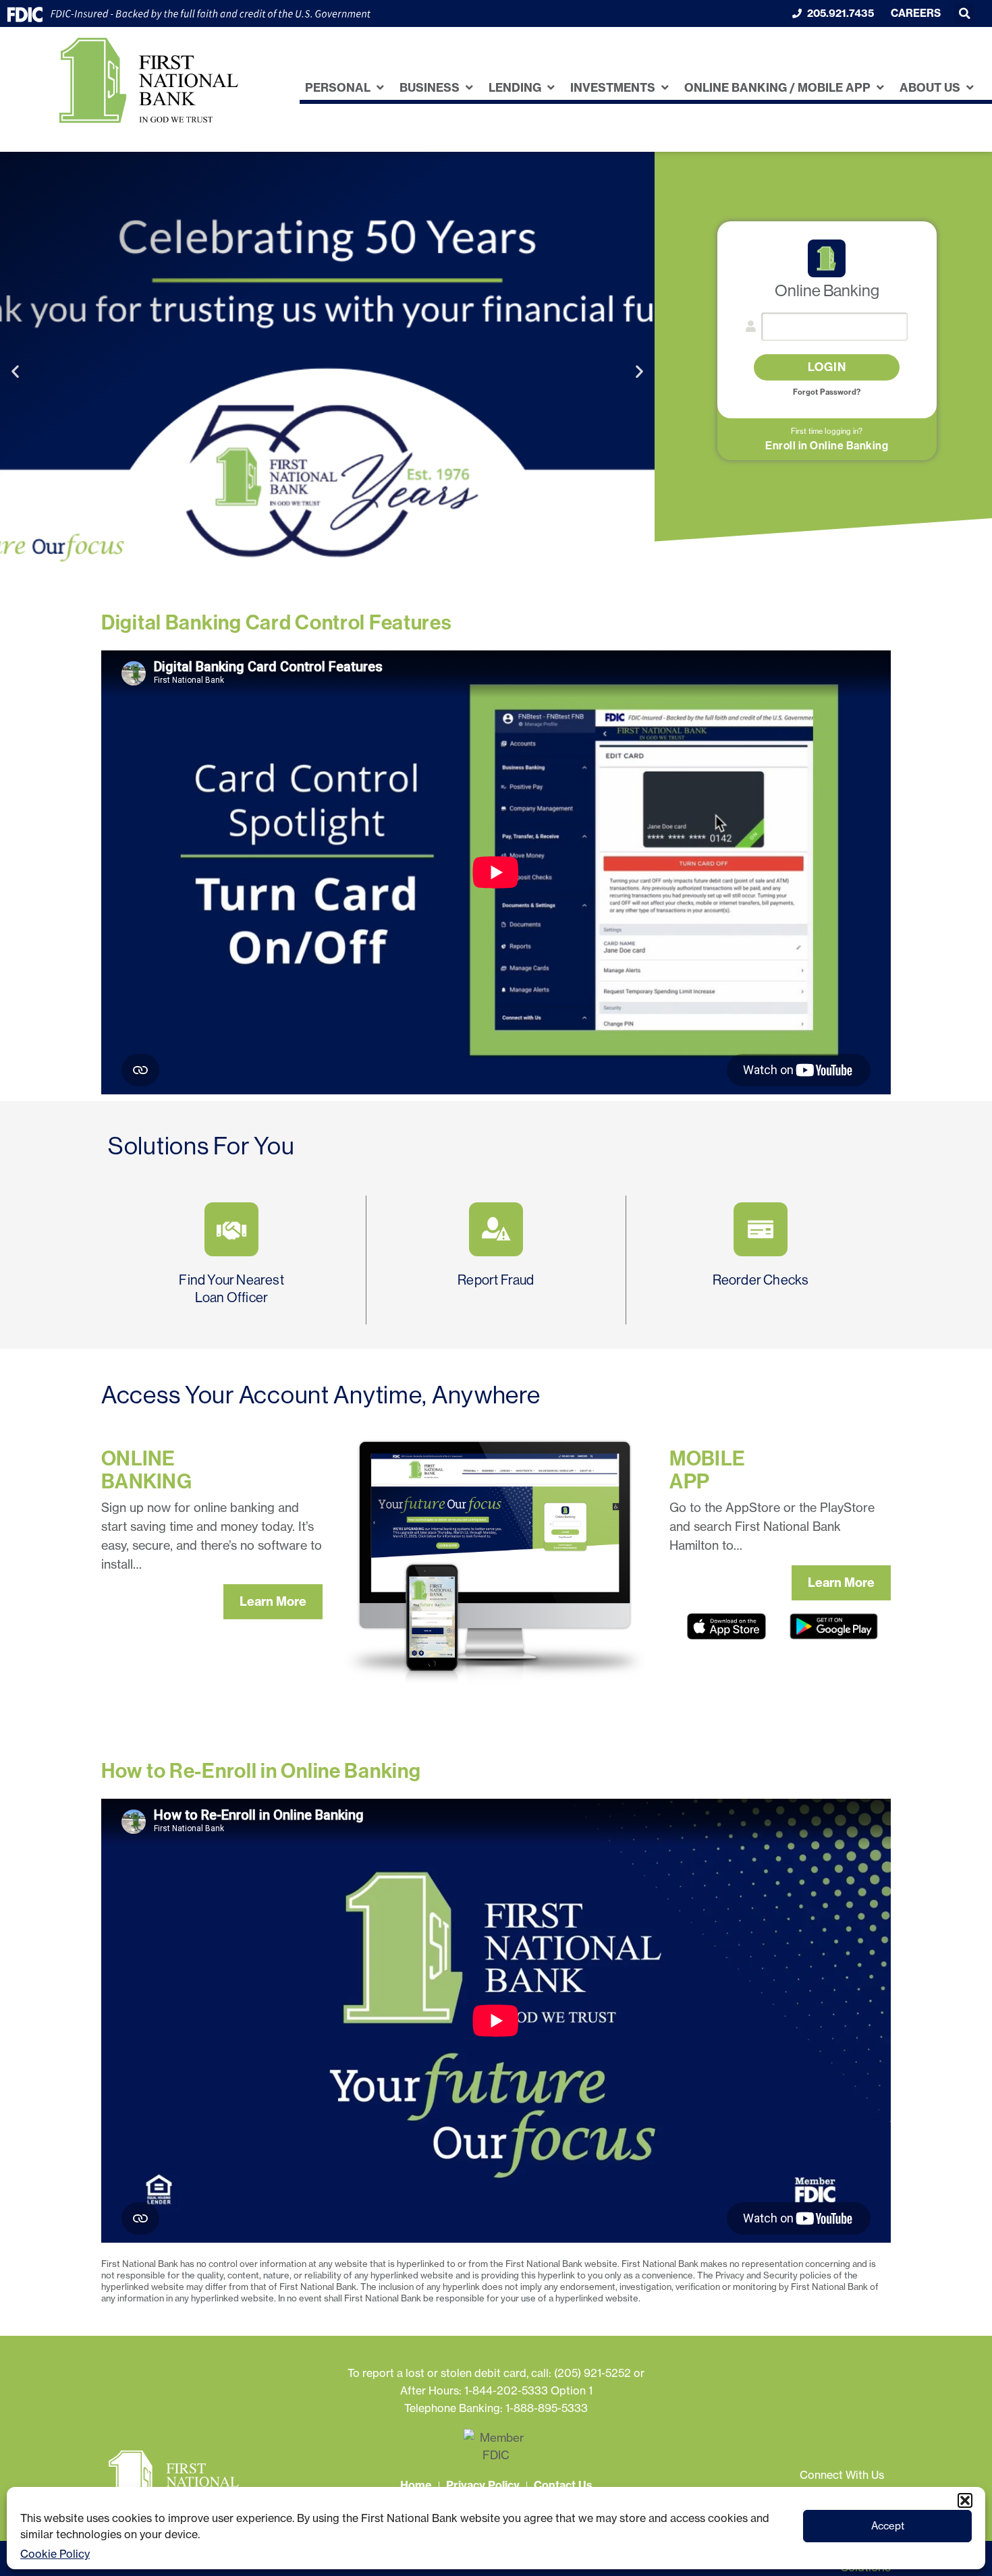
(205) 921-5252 (593, 2373)
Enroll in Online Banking (827, 446)
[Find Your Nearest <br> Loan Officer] (231, 1229)
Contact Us (563, 2485)
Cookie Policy (55, 2554)
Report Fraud (496, 1280)
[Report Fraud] (496, 1229)
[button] (965, 2500)
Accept (888, 2526)
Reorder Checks (761, 1280)
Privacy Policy (483, 2485)
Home (416, 2485)
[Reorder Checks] (761, 1229)
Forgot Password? (827, 392)
